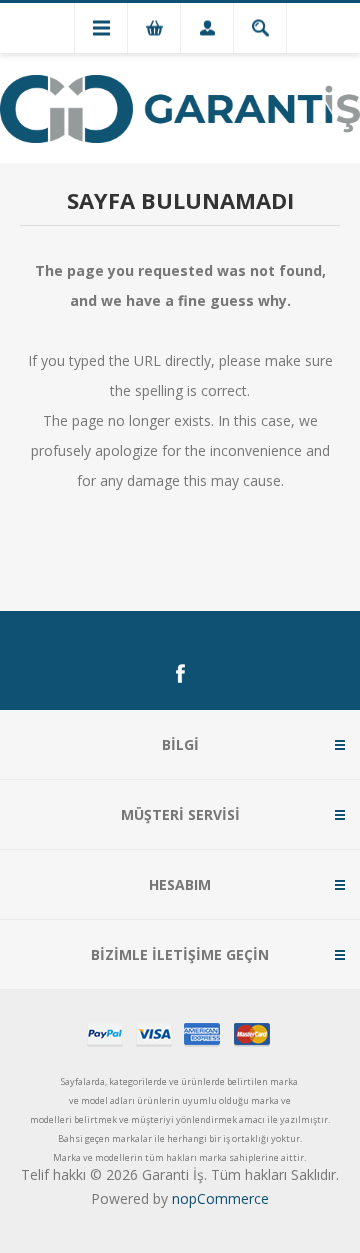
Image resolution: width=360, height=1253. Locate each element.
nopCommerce (220, 1198)
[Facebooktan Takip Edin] (180, 674)
